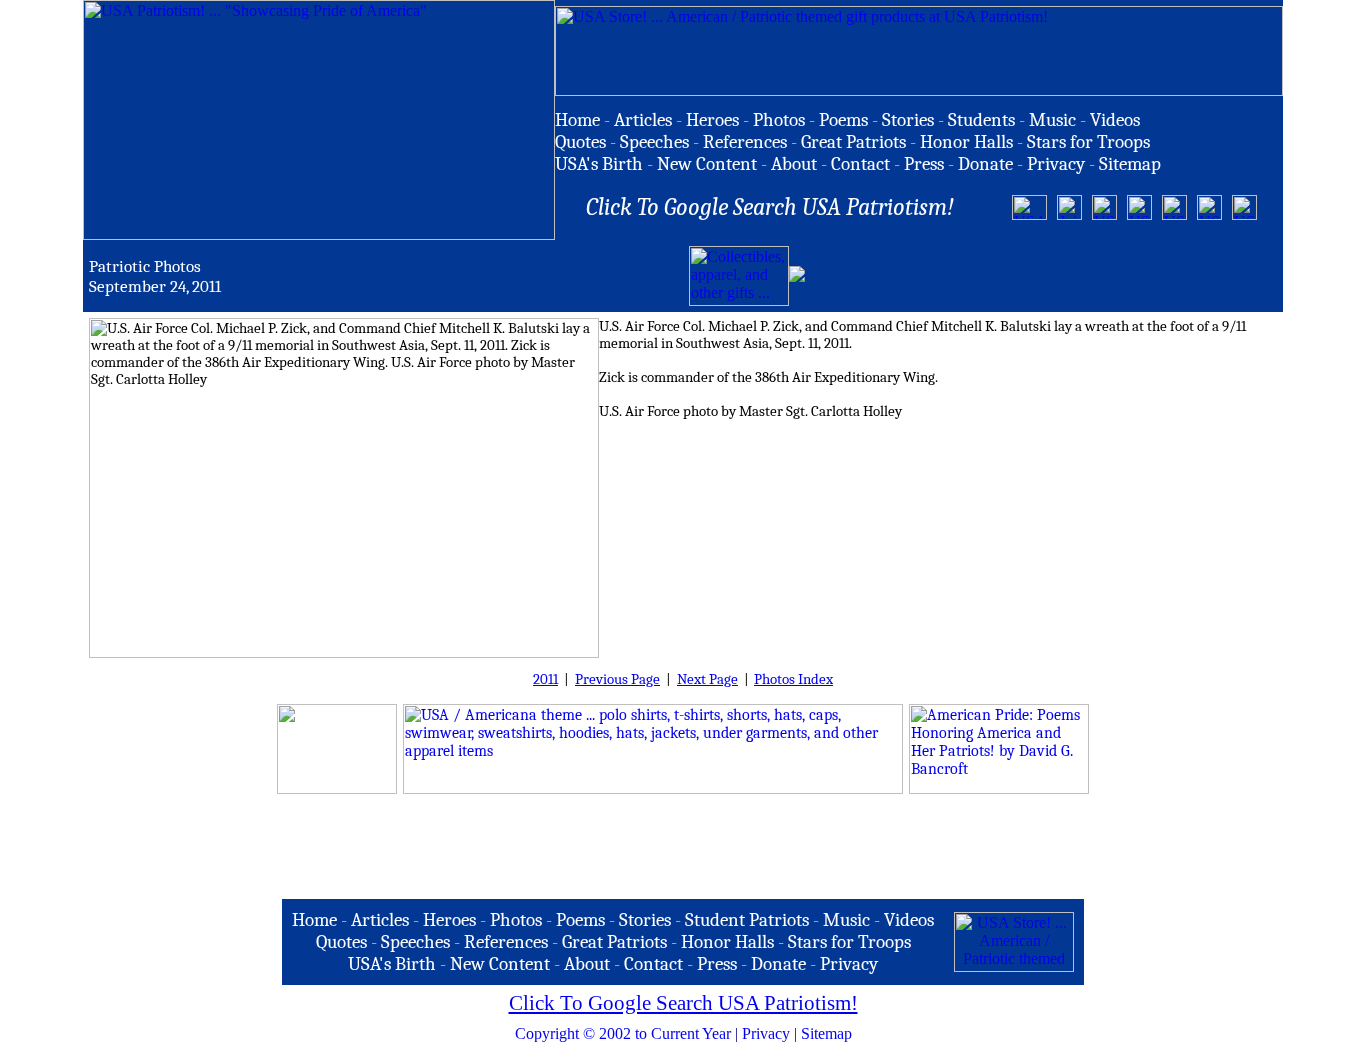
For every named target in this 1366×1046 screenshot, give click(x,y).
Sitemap (826, 1033)
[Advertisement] (1043, 276)
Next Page (707, 679)
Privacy (766, 1033)
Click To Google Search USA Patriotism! (683, 1003)
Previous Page (617, 679)
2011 (545, 679)
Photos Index (793, 679)
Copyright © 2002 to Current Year (623, 1033)
